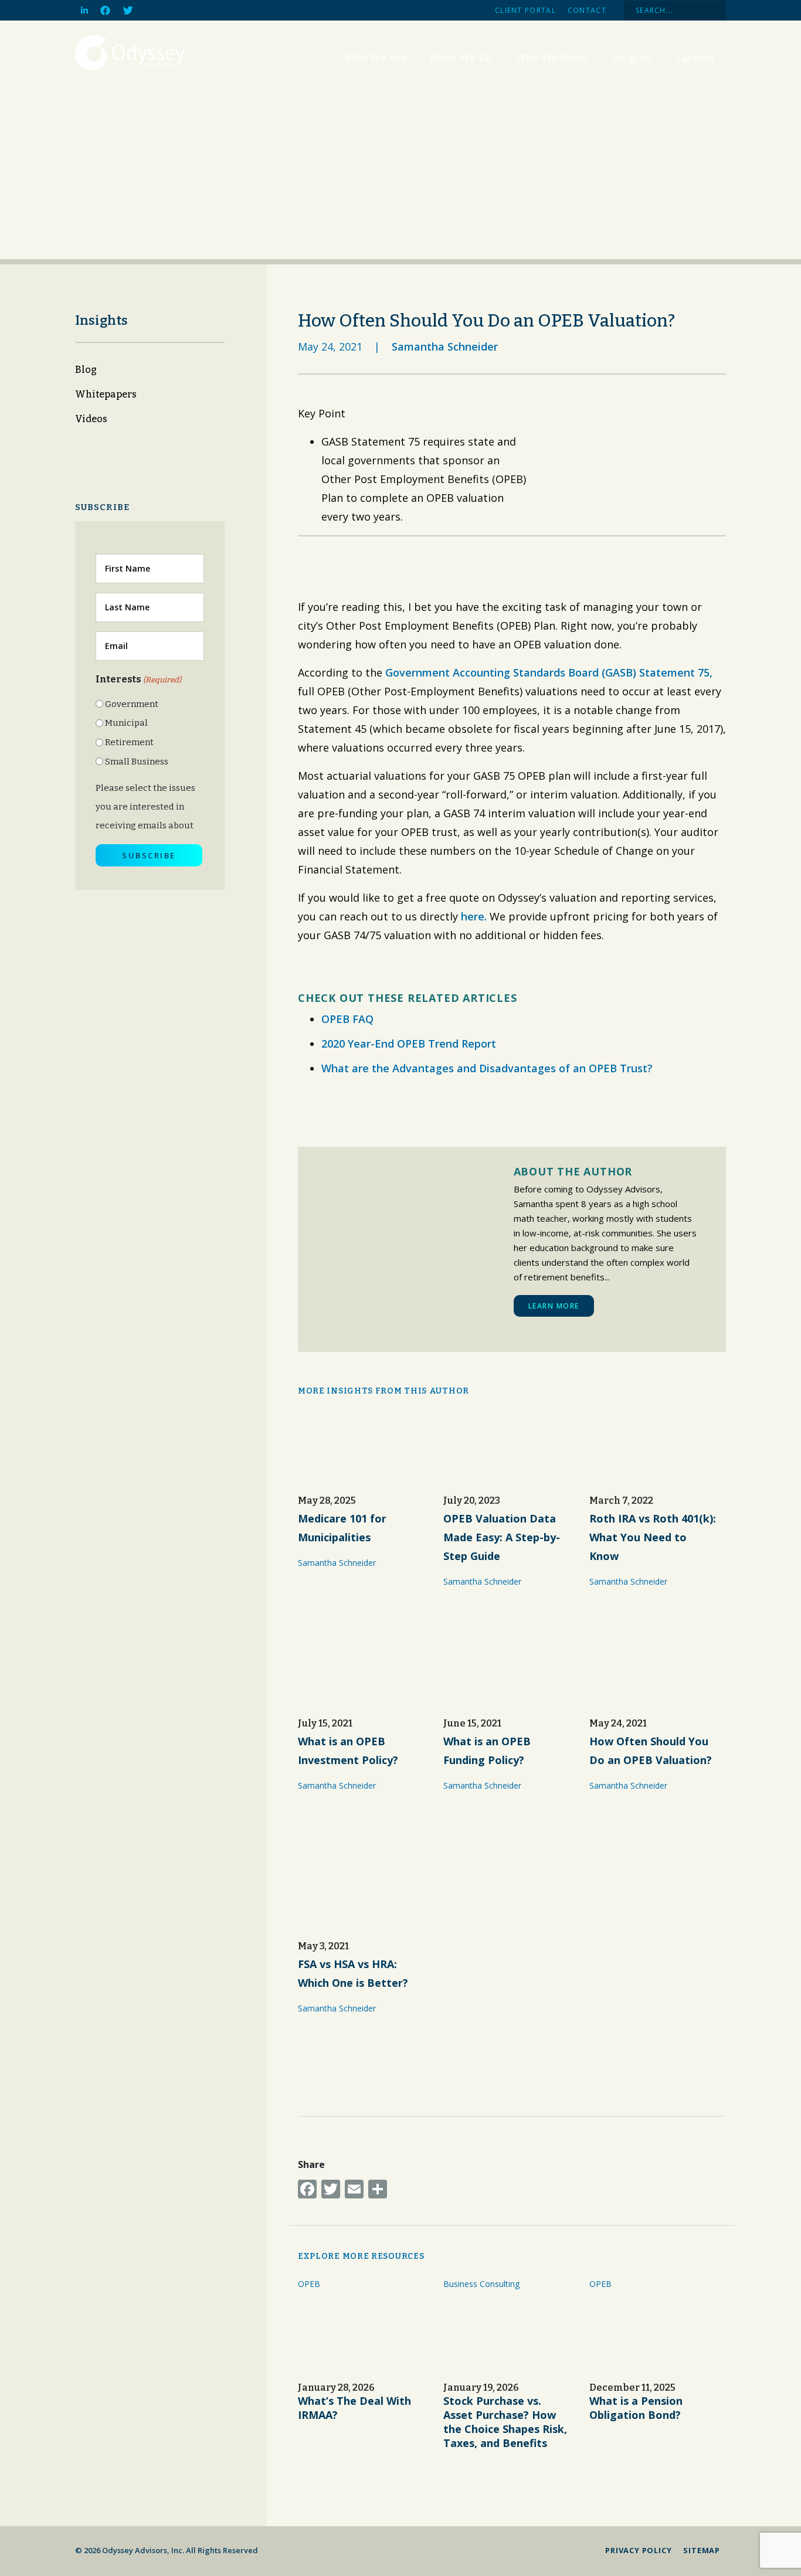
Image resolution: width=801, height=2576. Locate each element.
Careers (695, 57)
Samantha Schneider (445, 346)
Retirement (129, 742)
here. (474, 916)
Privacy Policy (638, 2550)
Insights (632, 57)
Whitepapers (106, 394)
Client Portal (525, 10)
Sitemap (702, 2550)
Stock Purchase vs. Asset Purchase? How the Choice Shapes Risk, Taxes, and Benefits (505, 2422)
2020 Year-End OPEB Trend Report (409, 1044)
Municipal (126, 723)
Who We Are (376, 57)
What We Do (461, 57)
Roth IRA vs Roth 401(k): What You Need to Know (653, 1537)
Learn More (554, 1306)
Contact (587, 10)
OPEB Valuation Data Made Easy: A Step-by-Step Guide (502, 1537)
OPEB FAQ (347, 1019)
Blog (86, 370)
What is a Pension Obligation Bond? (636, 2408)
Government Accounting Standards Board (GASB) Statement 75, (549, 672)
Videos (91, 419)
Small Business (137, 762)
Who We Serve (552, 57)
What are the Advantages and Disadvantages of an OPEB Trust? (487, 1068)
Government (132, 704)
